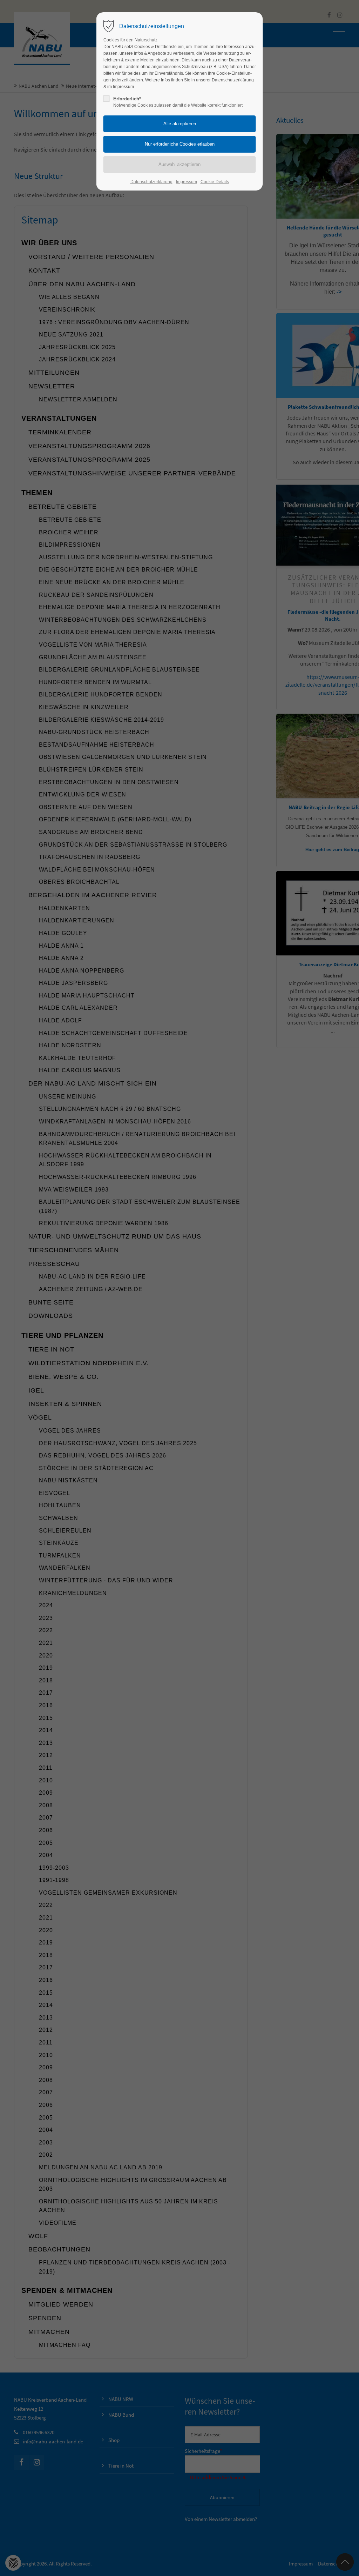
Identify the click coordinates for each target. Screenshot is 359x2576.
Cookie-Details (215, 182)
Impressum (187, 182)
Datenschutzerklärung (151, 182)
